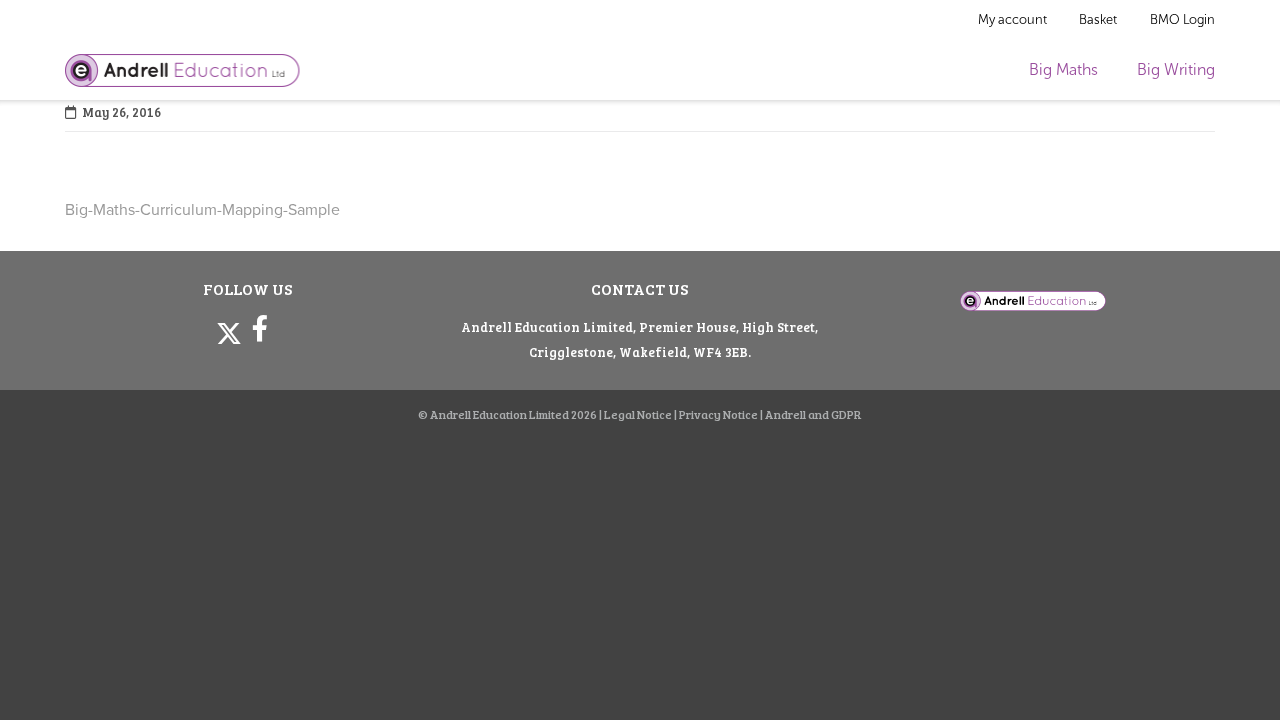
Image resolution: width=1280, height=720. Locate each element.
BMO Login (1182, 19)
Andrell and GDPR (813, 414)
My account (1012, 19)
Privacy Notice (718, 414)
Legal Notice (638, 414)
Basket (1098, 19)
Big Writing (1176, 69)
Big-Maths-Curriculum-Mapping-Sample (202, 210)
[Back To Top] (1228, 671)
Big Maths (1063, 69)
